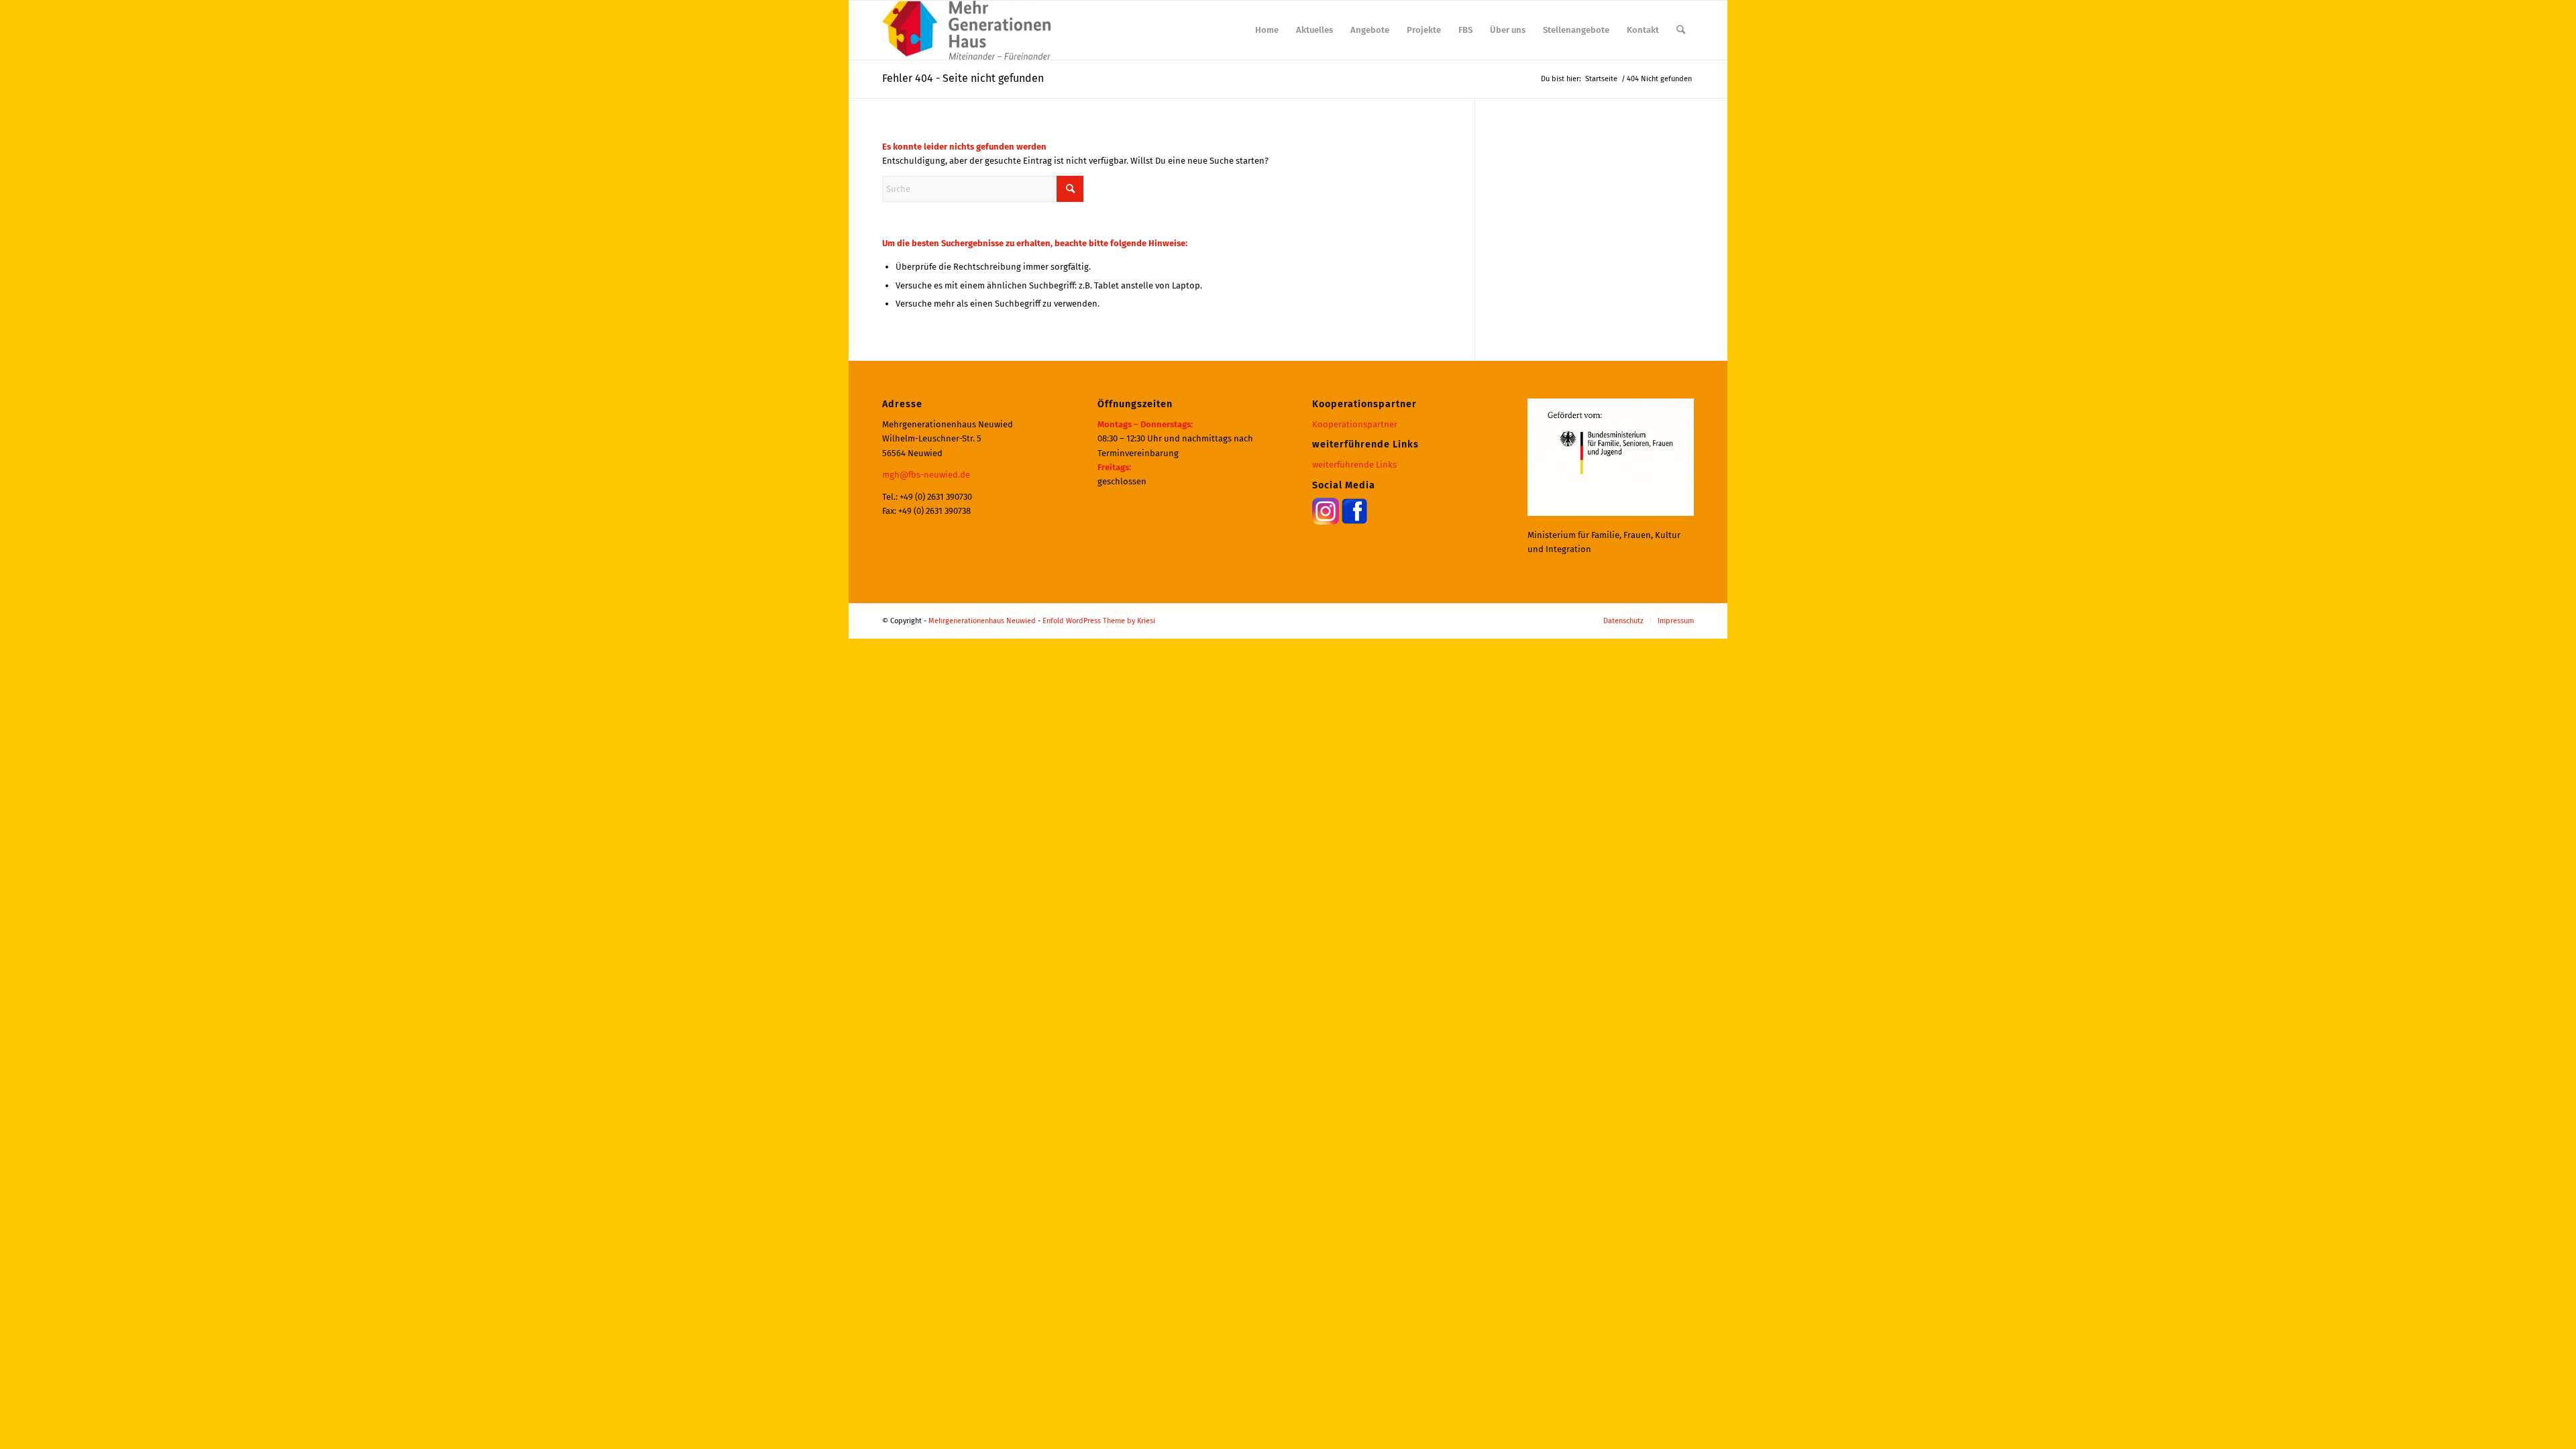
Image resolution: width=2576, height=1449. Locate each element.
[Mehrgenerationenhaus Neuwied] (966, 30)
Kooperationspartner (1355, 424)
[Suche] (1681, 30)
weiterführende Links (1354, 465)
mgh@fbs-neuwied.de (926, 475)
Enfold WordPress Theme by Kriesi (1099, 621)
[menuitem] (1267, 30)
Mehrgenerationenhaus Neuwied (982, 621)
